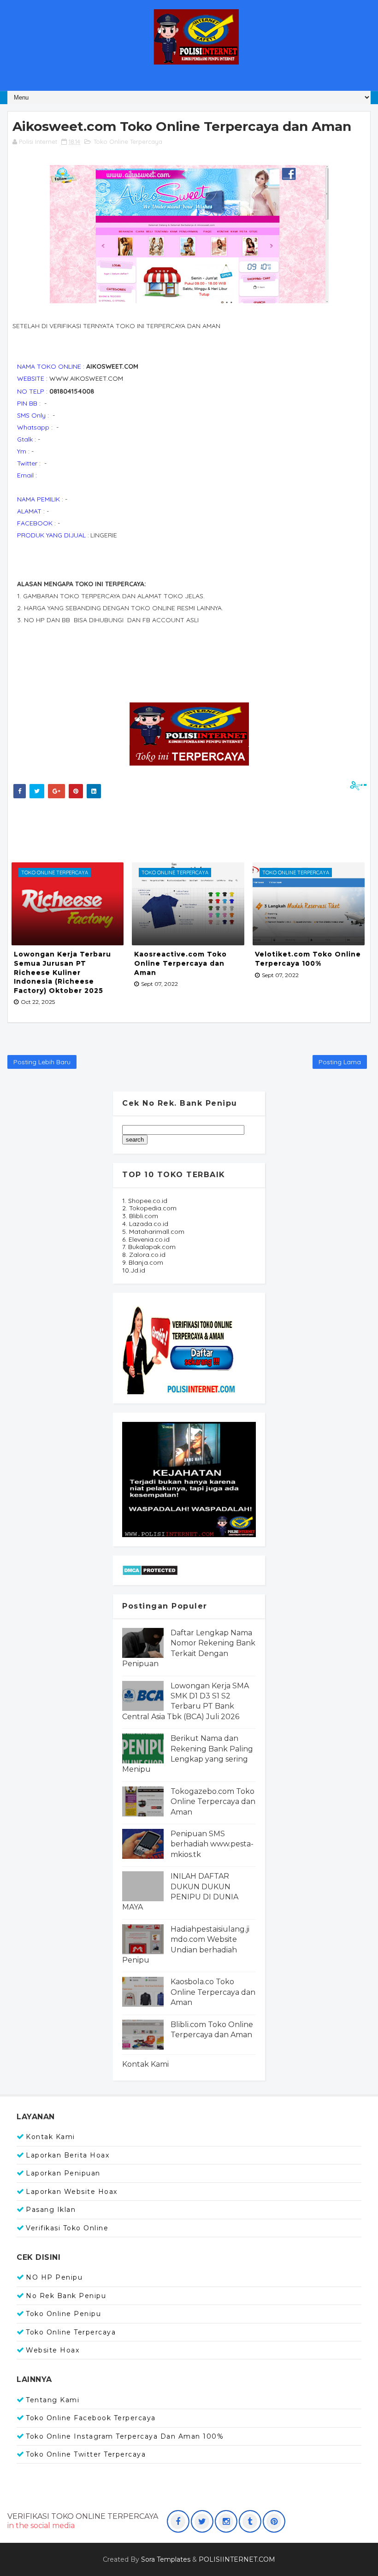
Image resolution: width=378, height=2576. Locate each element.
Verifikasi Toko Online (67, 2228)
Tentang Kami (53, 2400)
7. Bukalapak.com (149, 1247)
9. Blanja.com (143, 1262)
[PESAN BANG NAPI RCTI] (189, 1479)
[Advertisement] (178, 828)
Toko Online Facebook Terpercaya (91, 2418)
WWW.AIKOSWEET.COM (86, 378)
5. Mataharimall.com (153, 1232)
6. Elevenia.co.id (146, 1239)
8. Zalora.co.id (144, 1255)
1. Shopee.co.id (145, 1201)
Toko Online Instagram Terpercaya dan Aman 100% (125, 2436)
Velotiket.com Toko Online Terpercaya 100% (308, 959)
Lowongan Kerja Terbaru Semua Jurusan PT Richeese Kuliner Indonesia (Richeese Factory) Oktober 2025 (62, 972)
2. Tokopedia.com (149, 1208)
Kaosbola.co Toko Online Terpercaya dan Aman (213, 1992)
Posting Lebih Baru (42, 1062)
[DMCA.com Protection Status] (150, 1569)
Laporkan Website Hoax (72, 2192)
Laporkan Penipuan (63, 2173)
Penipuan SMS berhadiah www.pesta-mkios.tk (212, 1844)
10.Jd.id (134, 1270)
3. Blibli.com (140, 1216)
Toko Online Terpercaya (128, 141)
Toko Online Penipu (63, 2314)
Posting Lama (340, 1062)
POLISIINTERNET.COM (237, 2559)
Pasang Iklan (51, 2210)
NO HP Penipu (54, 2277)
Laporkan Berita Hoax (68, 2155)
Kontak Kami (145, 2064)
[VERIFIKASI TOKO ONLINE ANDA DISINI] (180, 1347)
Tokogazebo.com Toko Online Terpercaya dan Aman (213, 1802)
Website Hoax (53, 2350)
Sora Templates (166, 2559)
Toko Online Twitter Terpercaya (86, 2454)
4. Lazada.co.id (145, 1224)
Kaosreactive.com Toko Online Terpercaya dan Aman (180, 963)
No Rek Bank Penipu (66, 2296)
